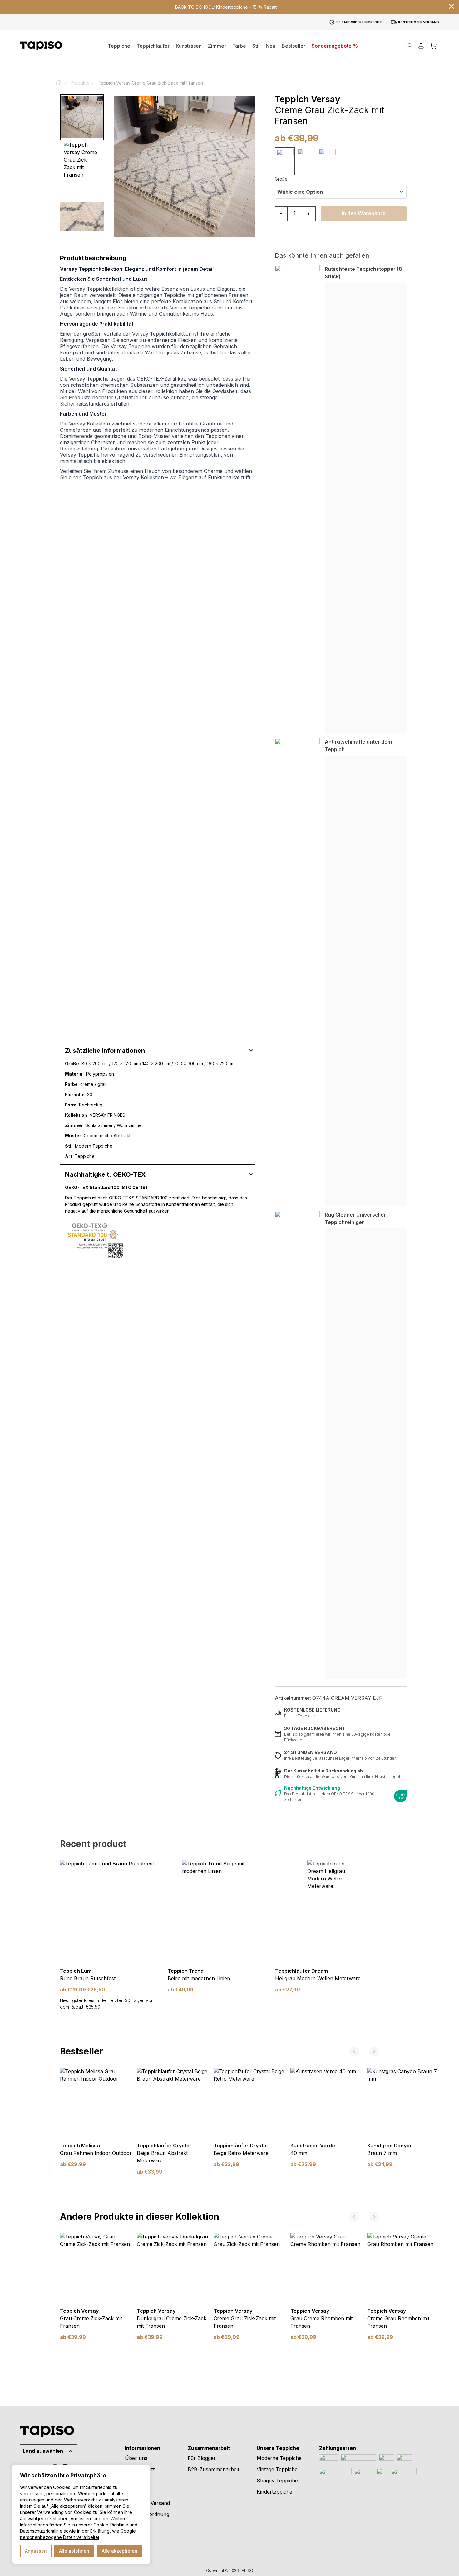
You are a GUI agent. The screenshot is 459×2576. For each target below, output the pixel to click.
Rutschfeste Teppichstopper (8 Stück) (363, 273)
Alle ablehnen (74, 2551)
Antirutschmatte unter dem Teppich (358, 746)
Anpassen (36, 2551)
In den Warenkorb (364, 213)
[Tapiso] (41, 46)
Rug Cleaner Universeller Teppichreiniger (355, 1218)
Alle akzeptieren (120, 2551)
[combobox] (341, 192)
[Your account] (421, 46)
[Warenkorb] (433, 46)
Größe (281, 179)
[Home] (62, 83)
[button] (217, 46)
